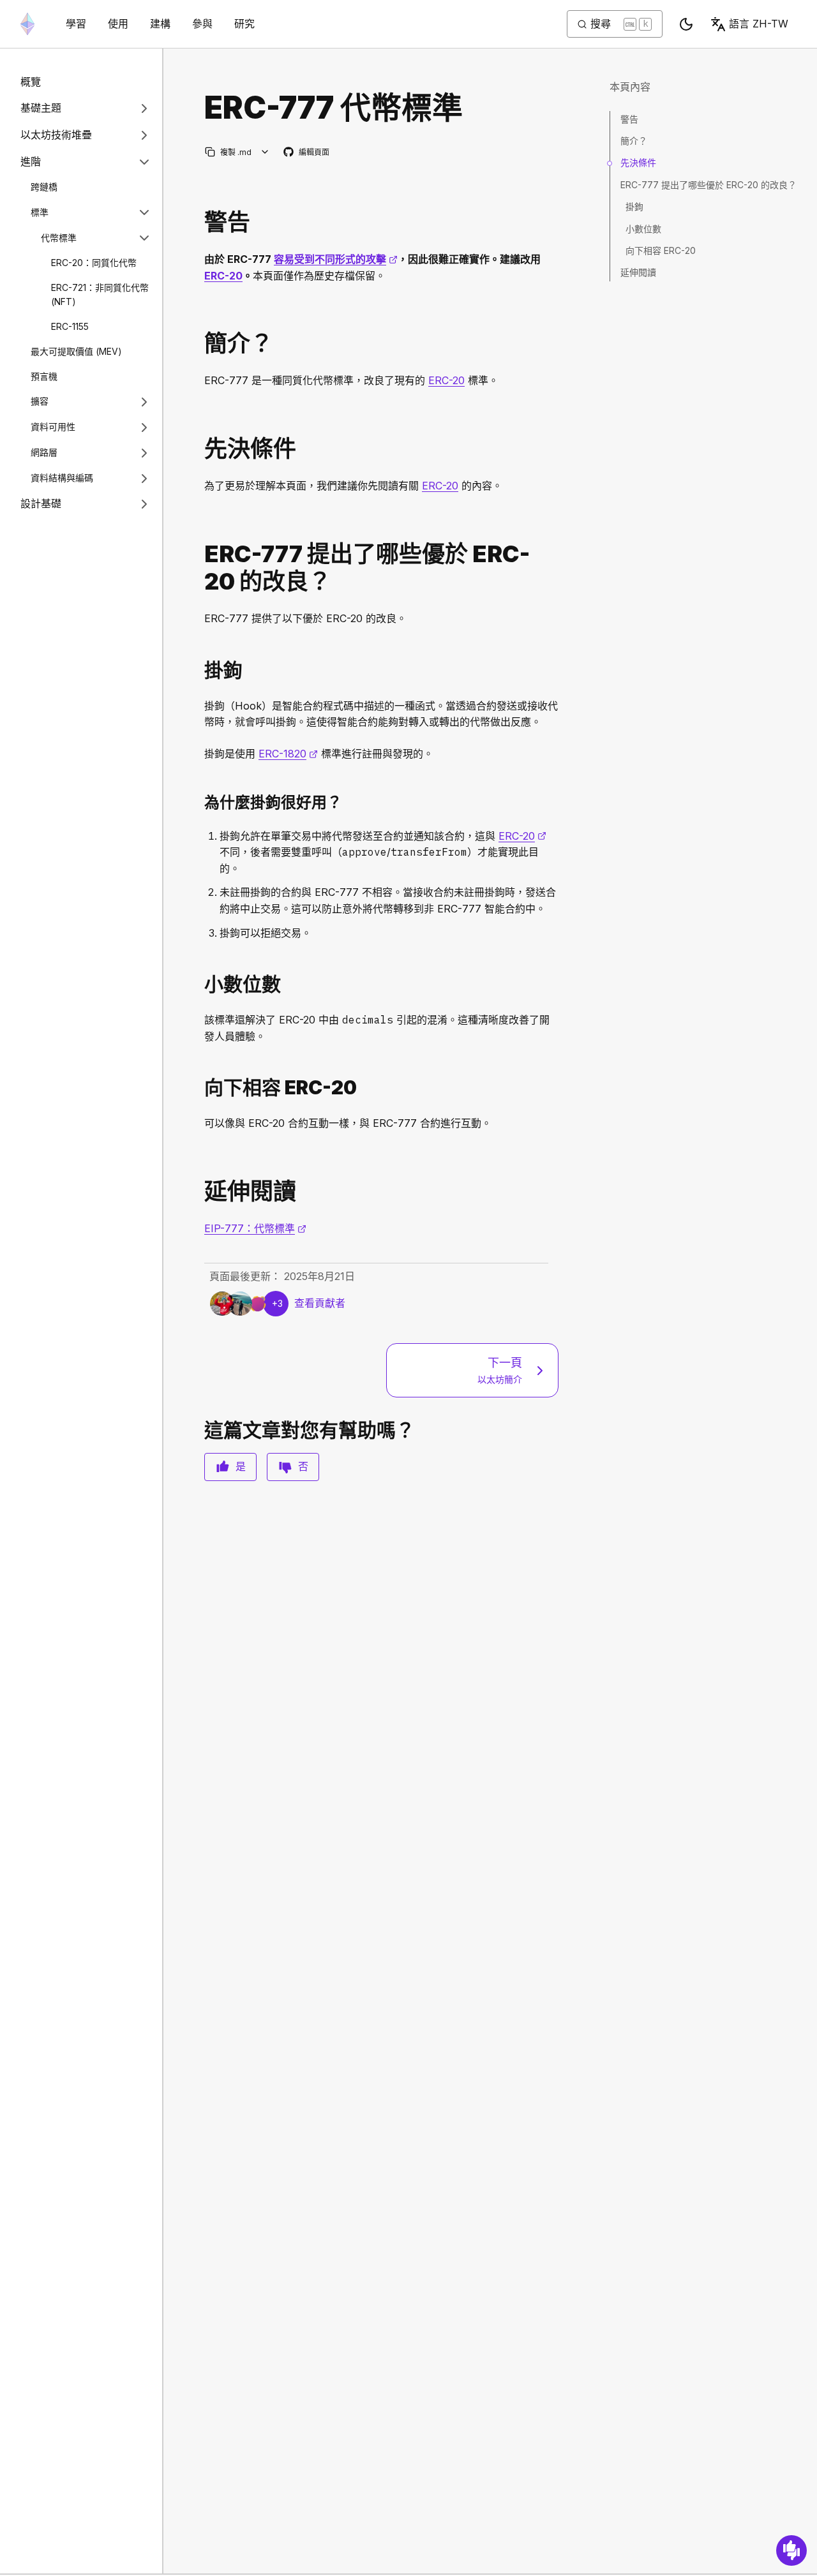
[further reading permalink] (199, 1192)
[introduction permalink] (199, 344)
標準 (40, 212)
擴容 (40, 401)
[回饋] (791, 2550)
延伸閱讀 (638, 272)
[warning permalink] (199, 222)
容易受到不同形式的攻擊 (336, 259)
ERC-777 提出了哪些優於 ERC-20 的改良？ (708, 185)
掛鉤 (634, 206)
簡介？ (634, 141)
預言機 (44, 376)
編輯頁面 (307, 153)
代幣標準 (59, 238)
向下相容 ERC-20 (661, 250)
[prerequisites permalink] (199, 449)
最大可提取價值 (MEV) (76, 351)
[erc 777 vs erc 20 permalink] (199, 568)
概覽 (31, 82)
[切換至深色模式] (686, 24)
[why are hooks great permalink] (199, 802)
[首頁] (27, 24)
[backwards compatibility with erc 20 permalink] (199, 1088)
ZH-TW (759, 24)
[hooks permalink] (199, 670)
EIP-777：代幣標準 (255, 1228)
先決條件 (638, 162)
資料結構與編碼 (62, 478)
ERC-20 (223, 276)
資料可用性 (53, 427)
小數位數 (643, 229)
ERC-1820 (288, 754)
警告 (629, 119)
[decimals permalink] (199, 984)
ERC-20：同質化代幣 (94, 263)
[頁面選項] (265, 152)
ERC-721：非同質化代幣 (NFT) (100, 295)
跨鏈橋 (44, 187)
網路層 (44, 452)
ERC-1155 (70, 326)
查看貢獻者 (320, 1303)
